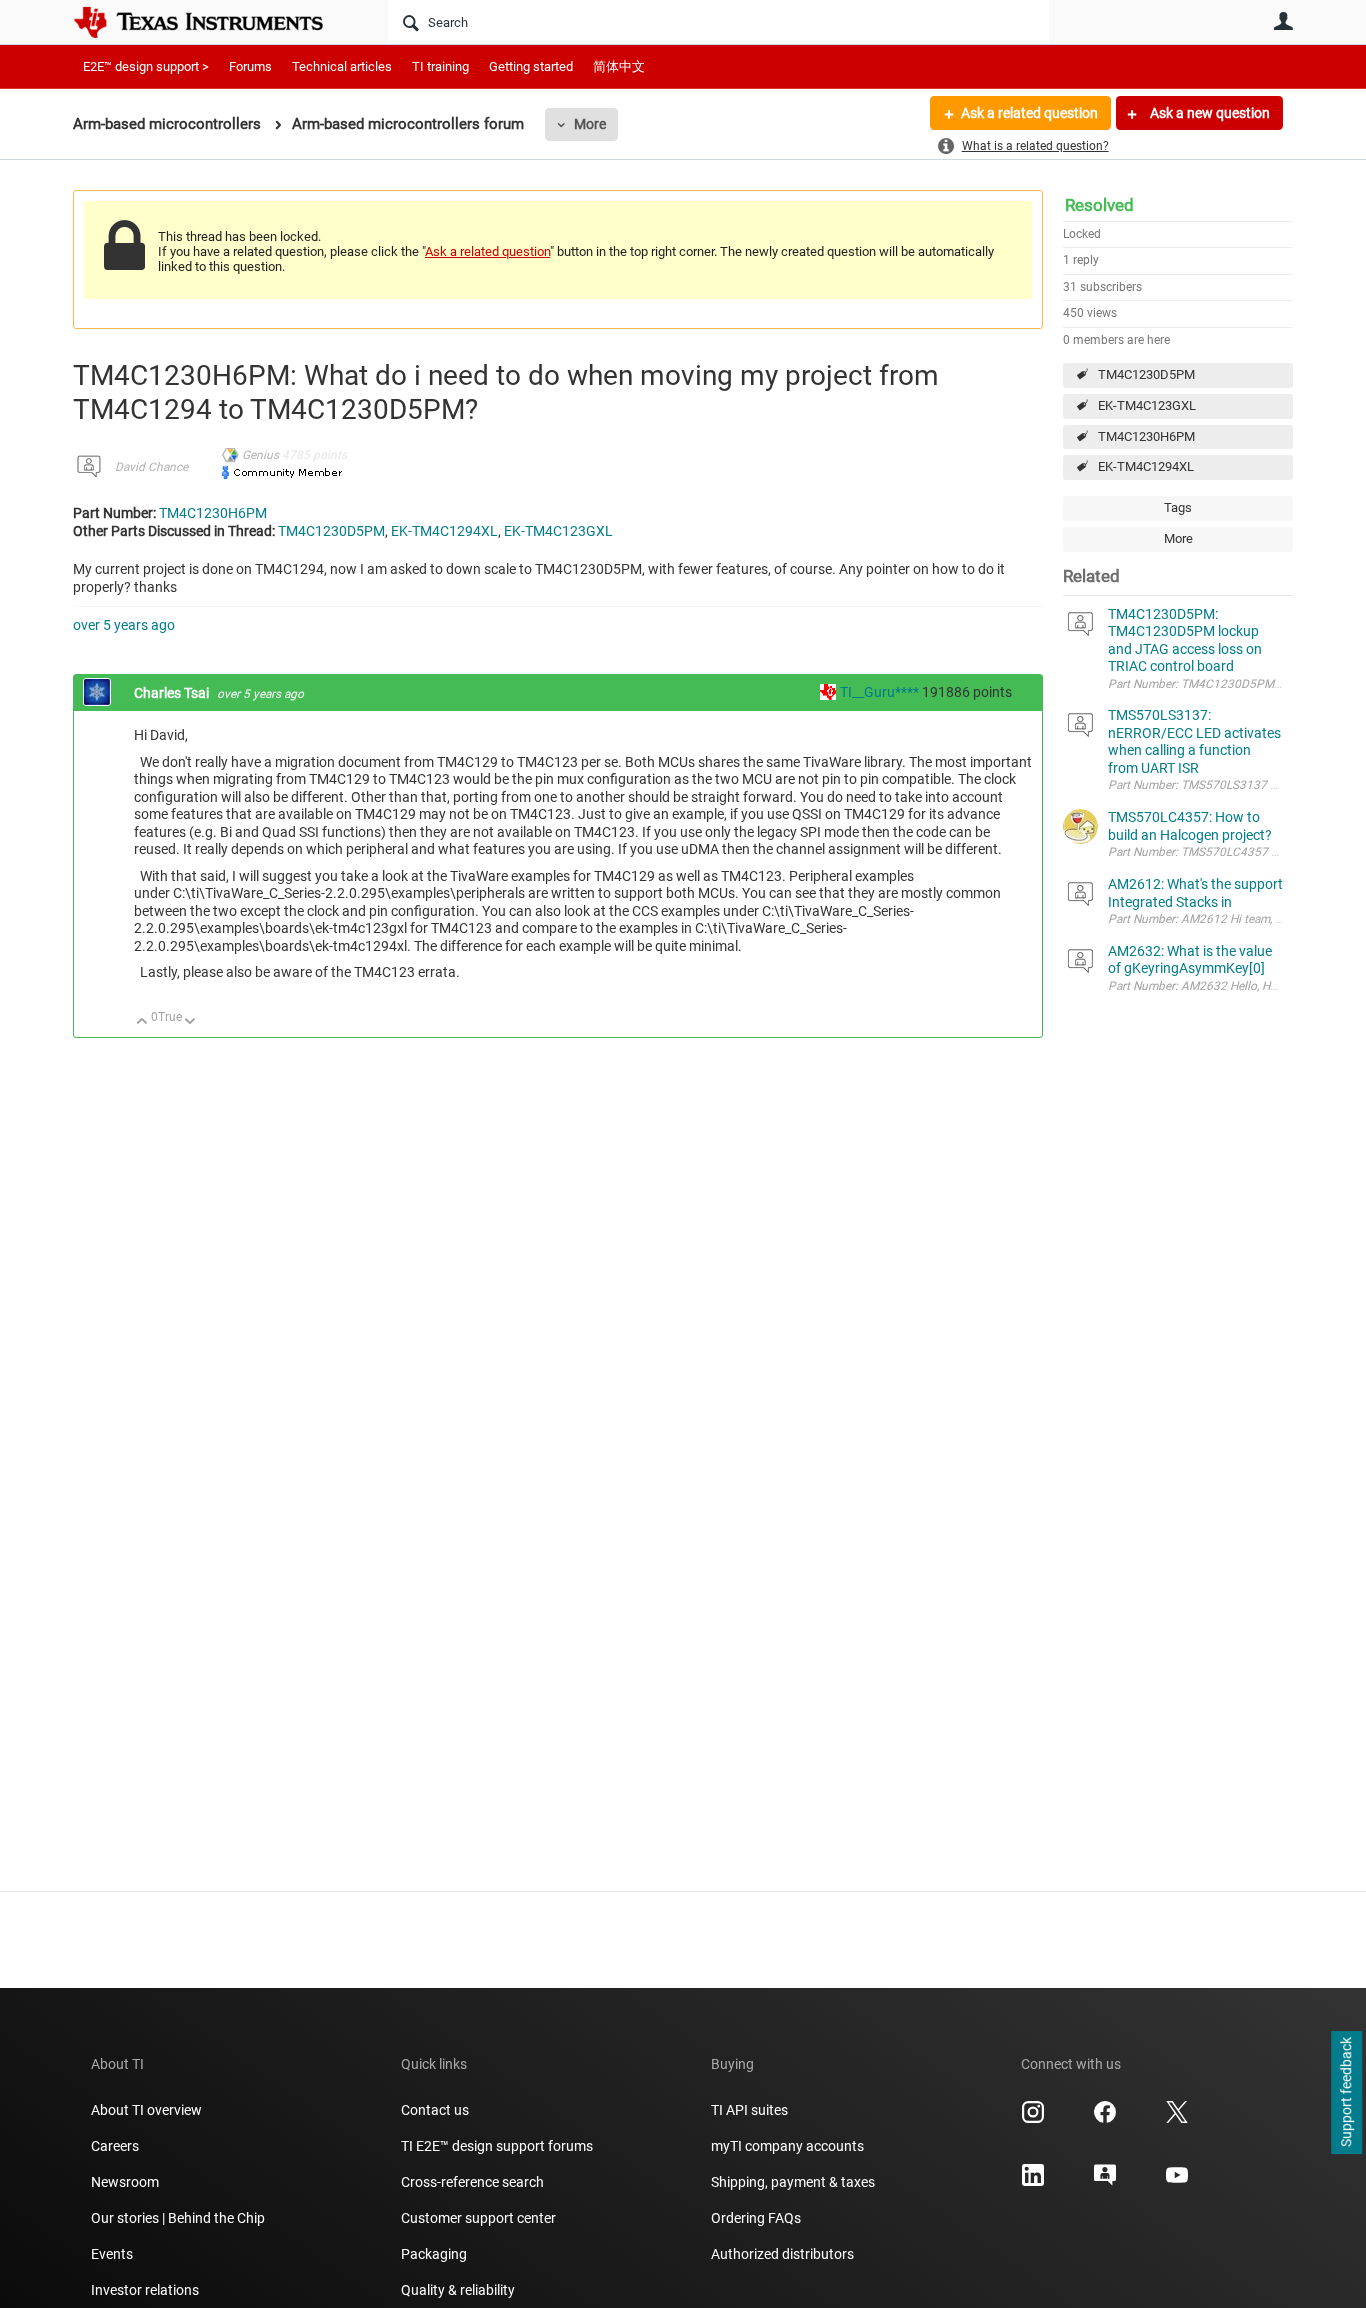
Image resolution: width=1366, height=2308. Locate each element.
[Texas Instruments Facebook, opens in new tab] (1105, 2119)
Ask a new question (1208, 113)
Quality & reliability (458, 2290)
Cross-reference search (472, 2182)
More (590, 124)
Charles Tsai (173, 693)
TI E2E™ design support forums (497, 2146)
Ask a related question (1029, 113)
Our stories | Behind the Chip (178, 2218)
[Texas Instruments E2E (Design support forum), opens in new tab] (1105, 2182)
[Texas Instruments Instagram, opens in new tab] (1033, 2119)
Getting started (531, 66)
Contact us (435, 2110)
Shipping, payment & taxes (793, 2182)
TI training (440, 66)
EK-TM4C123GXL (1147, 405)
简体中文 (619, 66)
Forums (250, 66)
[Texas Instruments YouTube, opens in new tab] (1177, 2182)
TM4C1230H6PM (1146, 436)
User (1283, 21)
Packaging (434, 2254)
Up (142, 1022)
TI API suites (749, 2110)
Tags (1178, 507)
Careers (115, 2146)
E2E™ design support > (146, 66)
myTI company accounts (787, 2146)
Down (190, 1022)
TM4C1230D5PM (1146, 374)
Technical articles (342, 66)
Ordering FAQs (756, 2218)
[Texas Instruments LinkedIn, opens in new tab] (1033, 2182)
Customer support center (478, 2218)
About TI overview (146, 2110)
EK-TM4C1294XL (1146, 466)
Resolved (1099, 205)
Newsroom (125, 2182)
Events (112, 2254)
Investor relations (145, 2290)
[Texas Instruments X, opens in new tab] (1177, 2119)
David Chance (151, 467)
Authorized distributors (782, 2254)
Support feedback (1346, 2093)
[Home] (213, 22)
